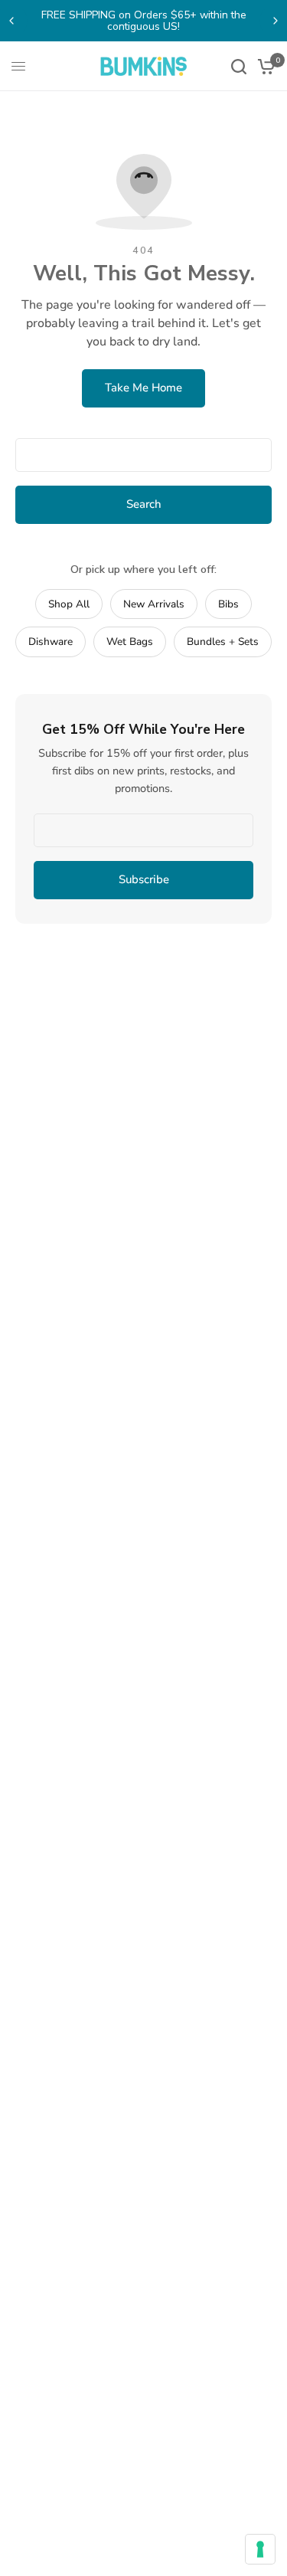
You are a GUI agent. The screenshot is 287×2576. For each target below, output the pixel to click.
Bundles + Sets (223, 642)
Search (144, 504)
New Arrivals (154, 604)
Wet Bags (130, 642)
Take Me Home (143, 388)
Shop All (69, 604)
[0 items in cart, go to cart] (264, 66)
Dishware (51, 642)
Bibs (228, 604)
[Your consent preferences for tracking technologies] (260, 2549)
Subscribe (144, 879)
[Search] (239, 66)
